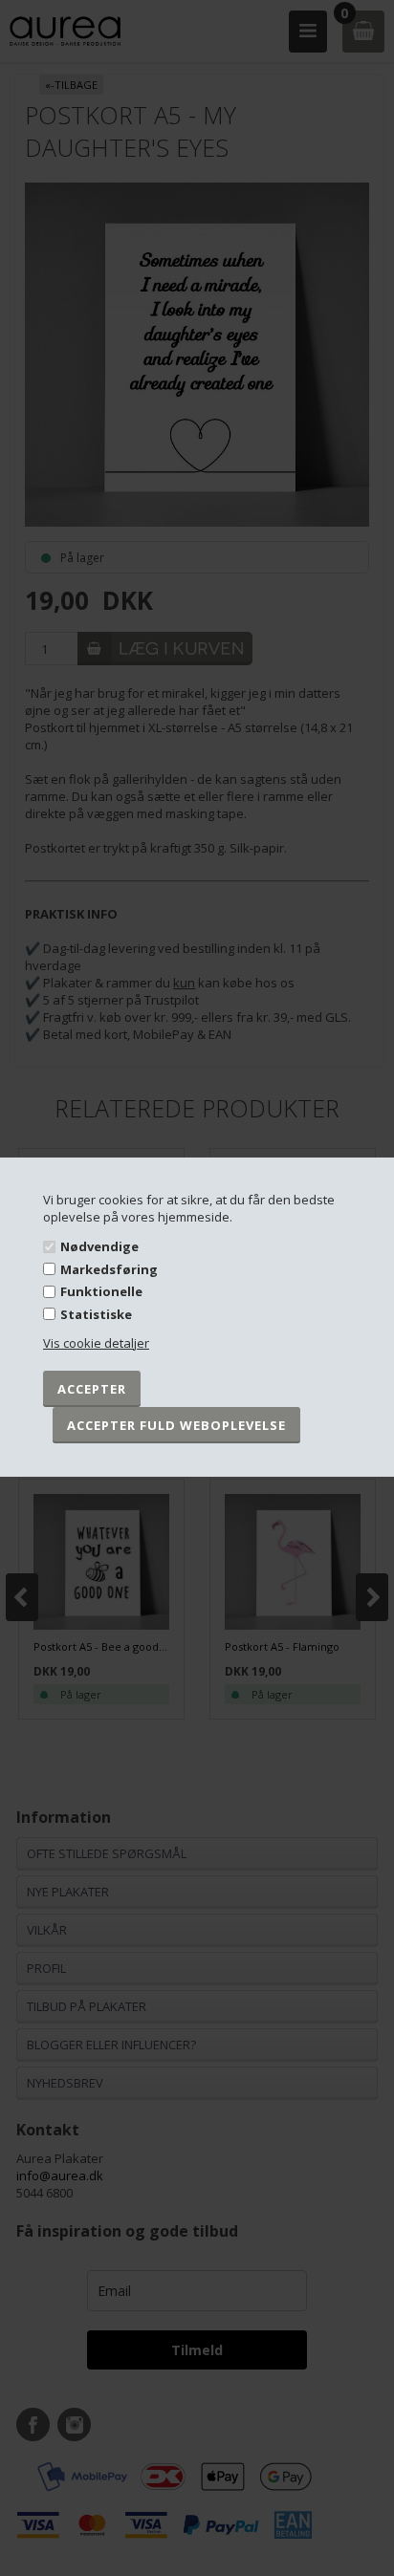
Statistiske (96, 1314)
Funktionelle (101, 1291)
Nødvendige (99, 1246)
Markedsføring (109, 1269)
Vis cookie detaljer (96, 1343)
